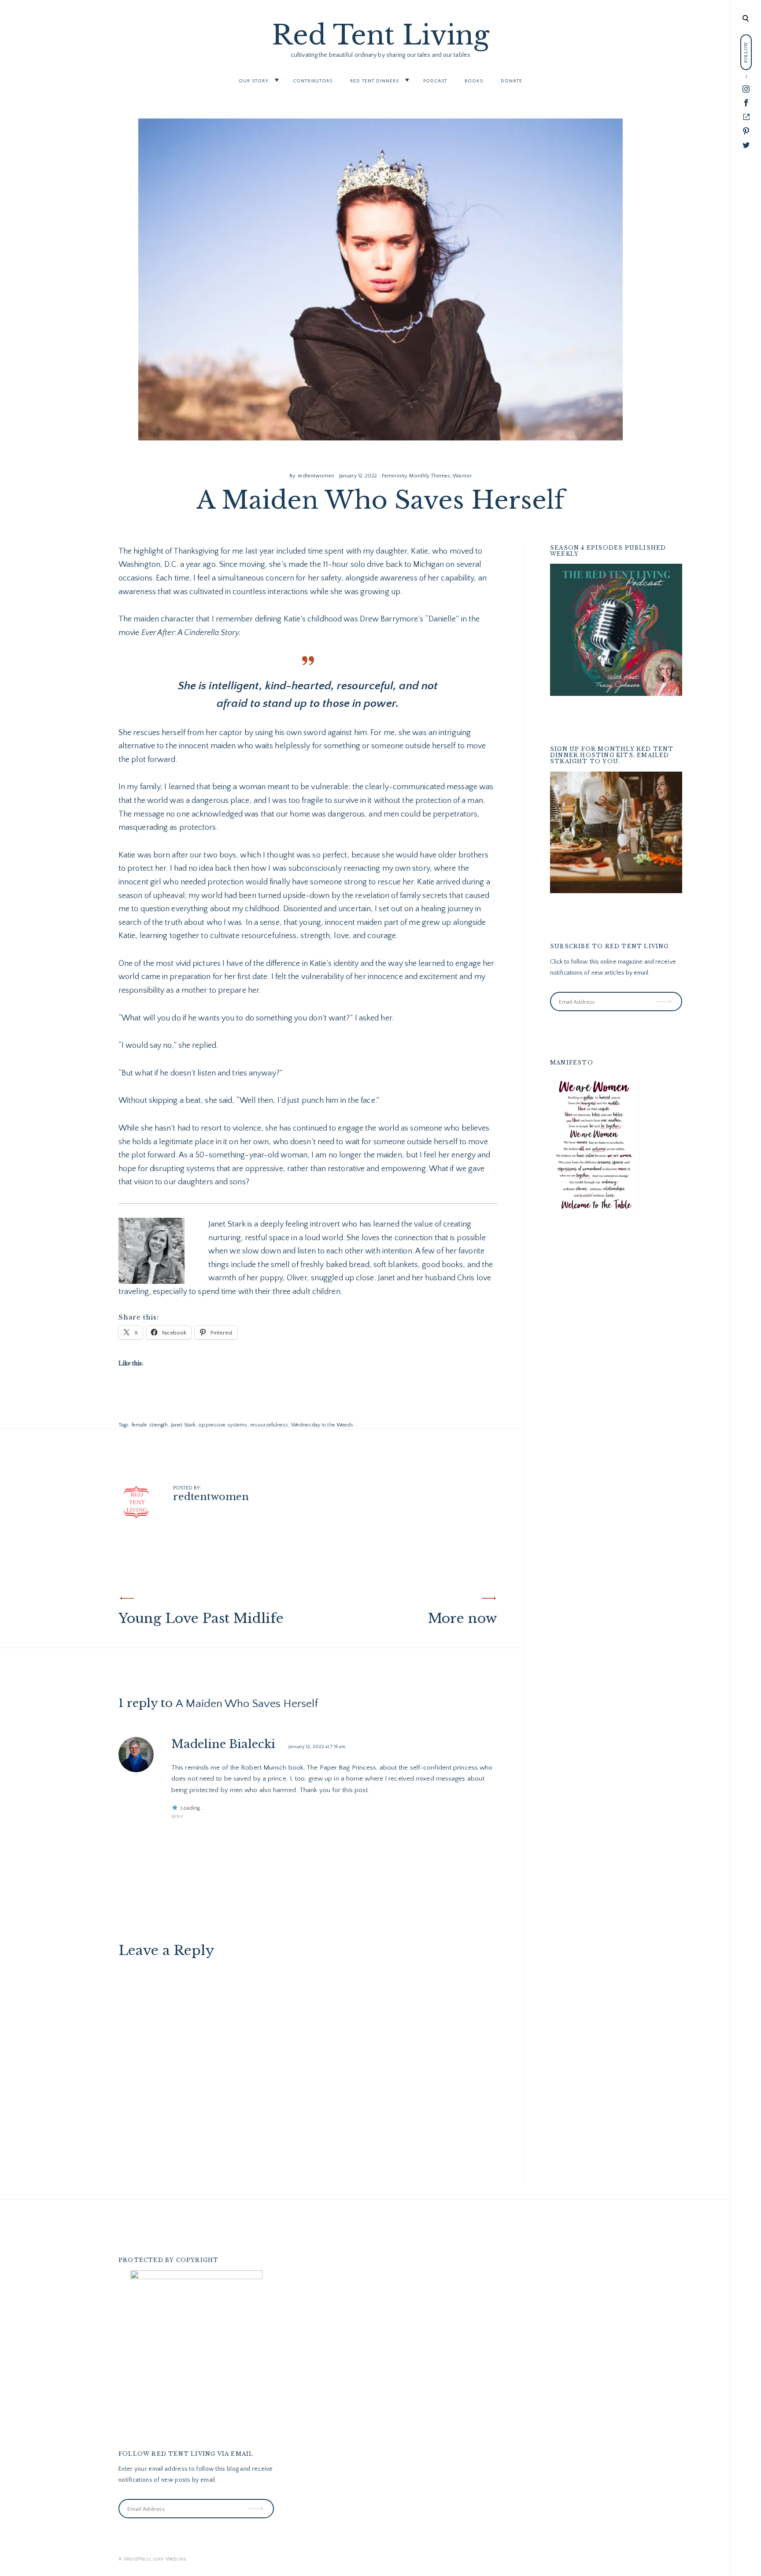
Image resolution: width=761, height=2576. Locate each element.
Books (474, 81)
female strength (150, 1425)
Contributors (313, 81)
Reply (177, 1817)
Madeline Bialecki (223, 1744)
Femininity (394, 476)
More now (463, 1618)
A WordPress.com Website (152, 2559)
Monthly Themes (430, 476)
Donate (512, 81)
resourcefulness (269, 1425)
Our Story (254, 81)
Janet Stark (183, 1425)
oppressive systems (223, 1425)
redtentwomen (316, 476)
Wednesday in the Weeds (322, 1425)
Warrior (462, 476)
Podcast (435, 81)
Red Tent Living (381, 35)
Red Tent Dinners (375, 81)
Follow (665, 995)
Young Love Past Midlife (201, 1618)
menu (746, 17)
